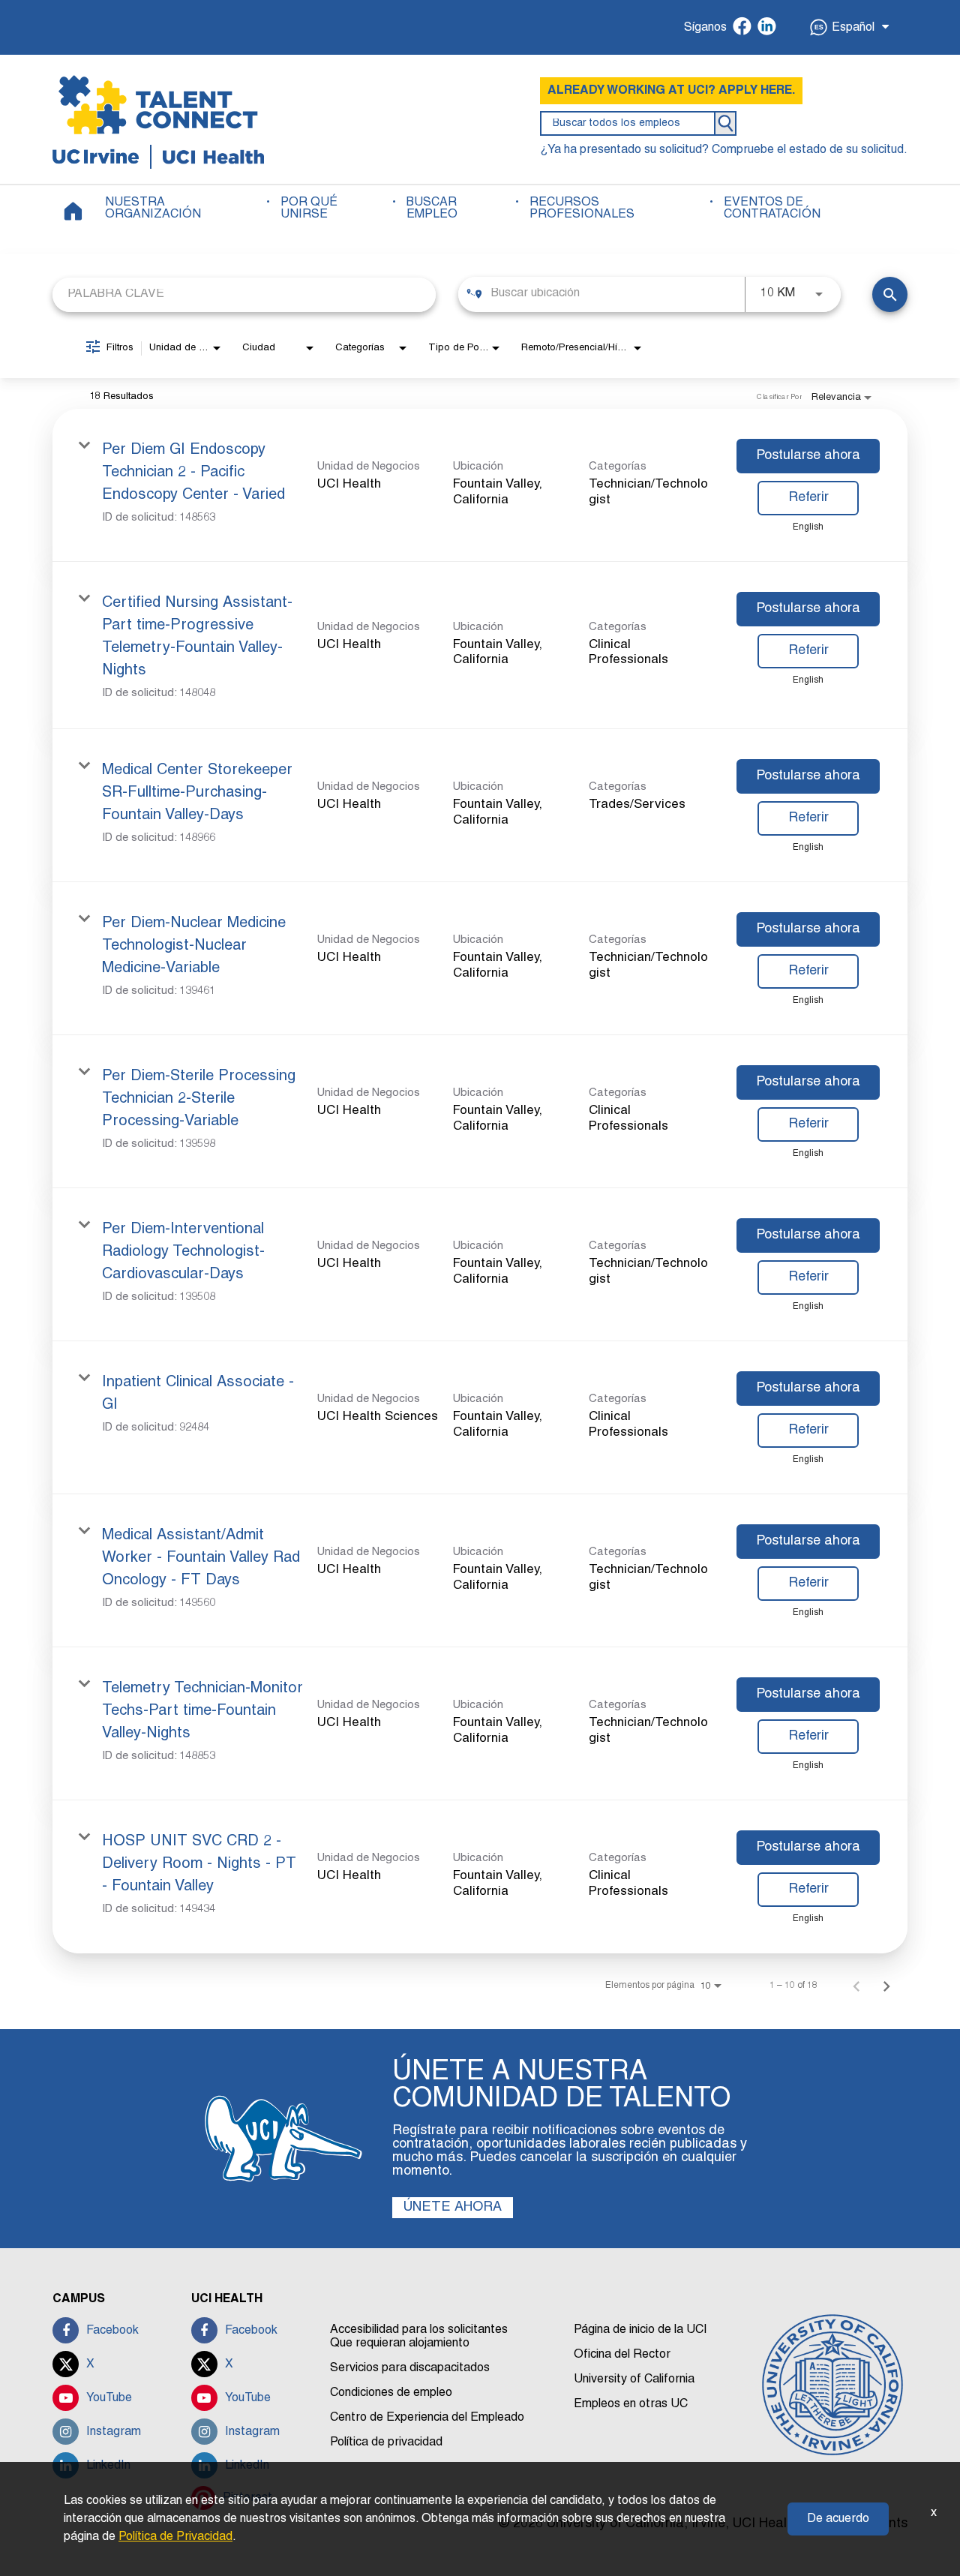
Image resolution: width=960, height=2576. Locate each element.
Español (853, 28)
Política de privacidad (386, 2442)
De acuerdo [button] (838, 2519)
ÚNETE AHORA (453, 2207)
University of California (634, 2379)
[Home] (73, 211)
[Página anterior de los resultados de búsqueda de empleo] (856, 1986)
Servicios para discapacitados (410, 2368)
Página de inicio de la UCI (640, 2330)
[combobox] (244, 294)
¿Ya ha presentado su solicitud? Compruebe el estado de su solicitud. (724, 150)
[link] (480, 485)
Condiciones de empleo (391, 2393)
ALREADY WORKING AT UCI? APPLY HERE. (671, 91)
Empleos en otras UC (631, 2404)
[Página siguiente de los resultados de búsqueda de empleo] (886, 1986)
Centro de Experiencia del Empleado (427, 2418)
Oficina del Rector (622, 2355)
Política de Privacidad (175, 2537)
